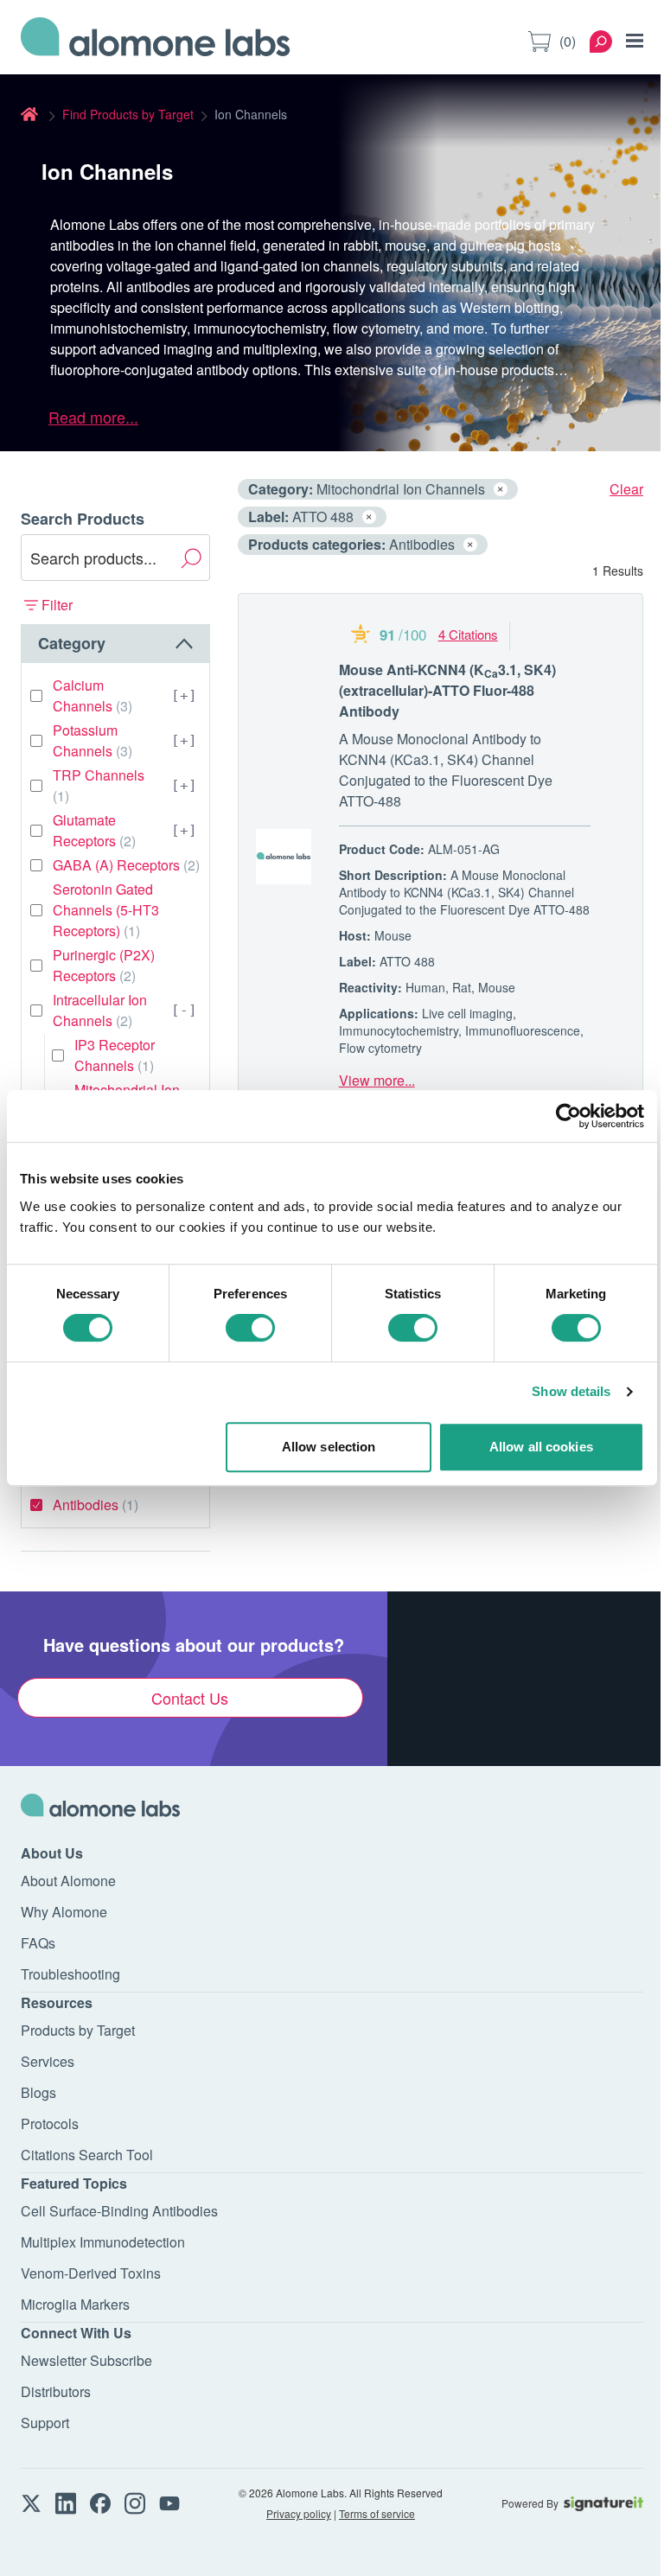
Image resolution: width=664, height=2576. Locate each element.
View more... (377, 1080)
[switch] (250, 1328)
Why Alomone (64, 1912)
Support (45, 2423)
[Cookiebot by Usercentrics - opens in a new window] (568, 1116)
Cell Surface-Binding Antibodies (119, 2211)
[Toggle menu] (635, 41)
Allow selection (329, 1447)
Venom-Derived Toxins (91, 2273)
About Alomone (68, 1881)
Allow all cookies (541, 1447)
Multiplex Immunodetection (103, 2242)
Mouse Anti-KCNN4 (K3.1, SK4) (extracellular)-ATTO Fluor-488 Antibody (447, 690)
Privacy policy (299, 2513)
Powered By (530, 2503)
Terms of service (377, 2513)
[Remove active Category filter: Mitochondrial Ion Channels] (501, 489)
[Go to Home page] (156, 41)
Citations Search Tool (87, 2155)
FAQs (38, 1943)
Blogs (38, 2092)
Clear (626, 489)
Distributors (56, 2391)
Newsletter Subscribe (86, 2360)
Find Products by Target (128, 114)
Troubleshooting (70, 1974)
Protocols (50, 2123)
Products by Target (78, 2030)
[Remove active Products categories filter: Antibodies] (470, 545)
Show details (571, 1391)
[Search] (601, 41)
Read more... (93, 417)
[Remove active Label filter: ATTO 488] (369, 517)
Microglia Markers (75, 2304)
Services (48, 2061)
